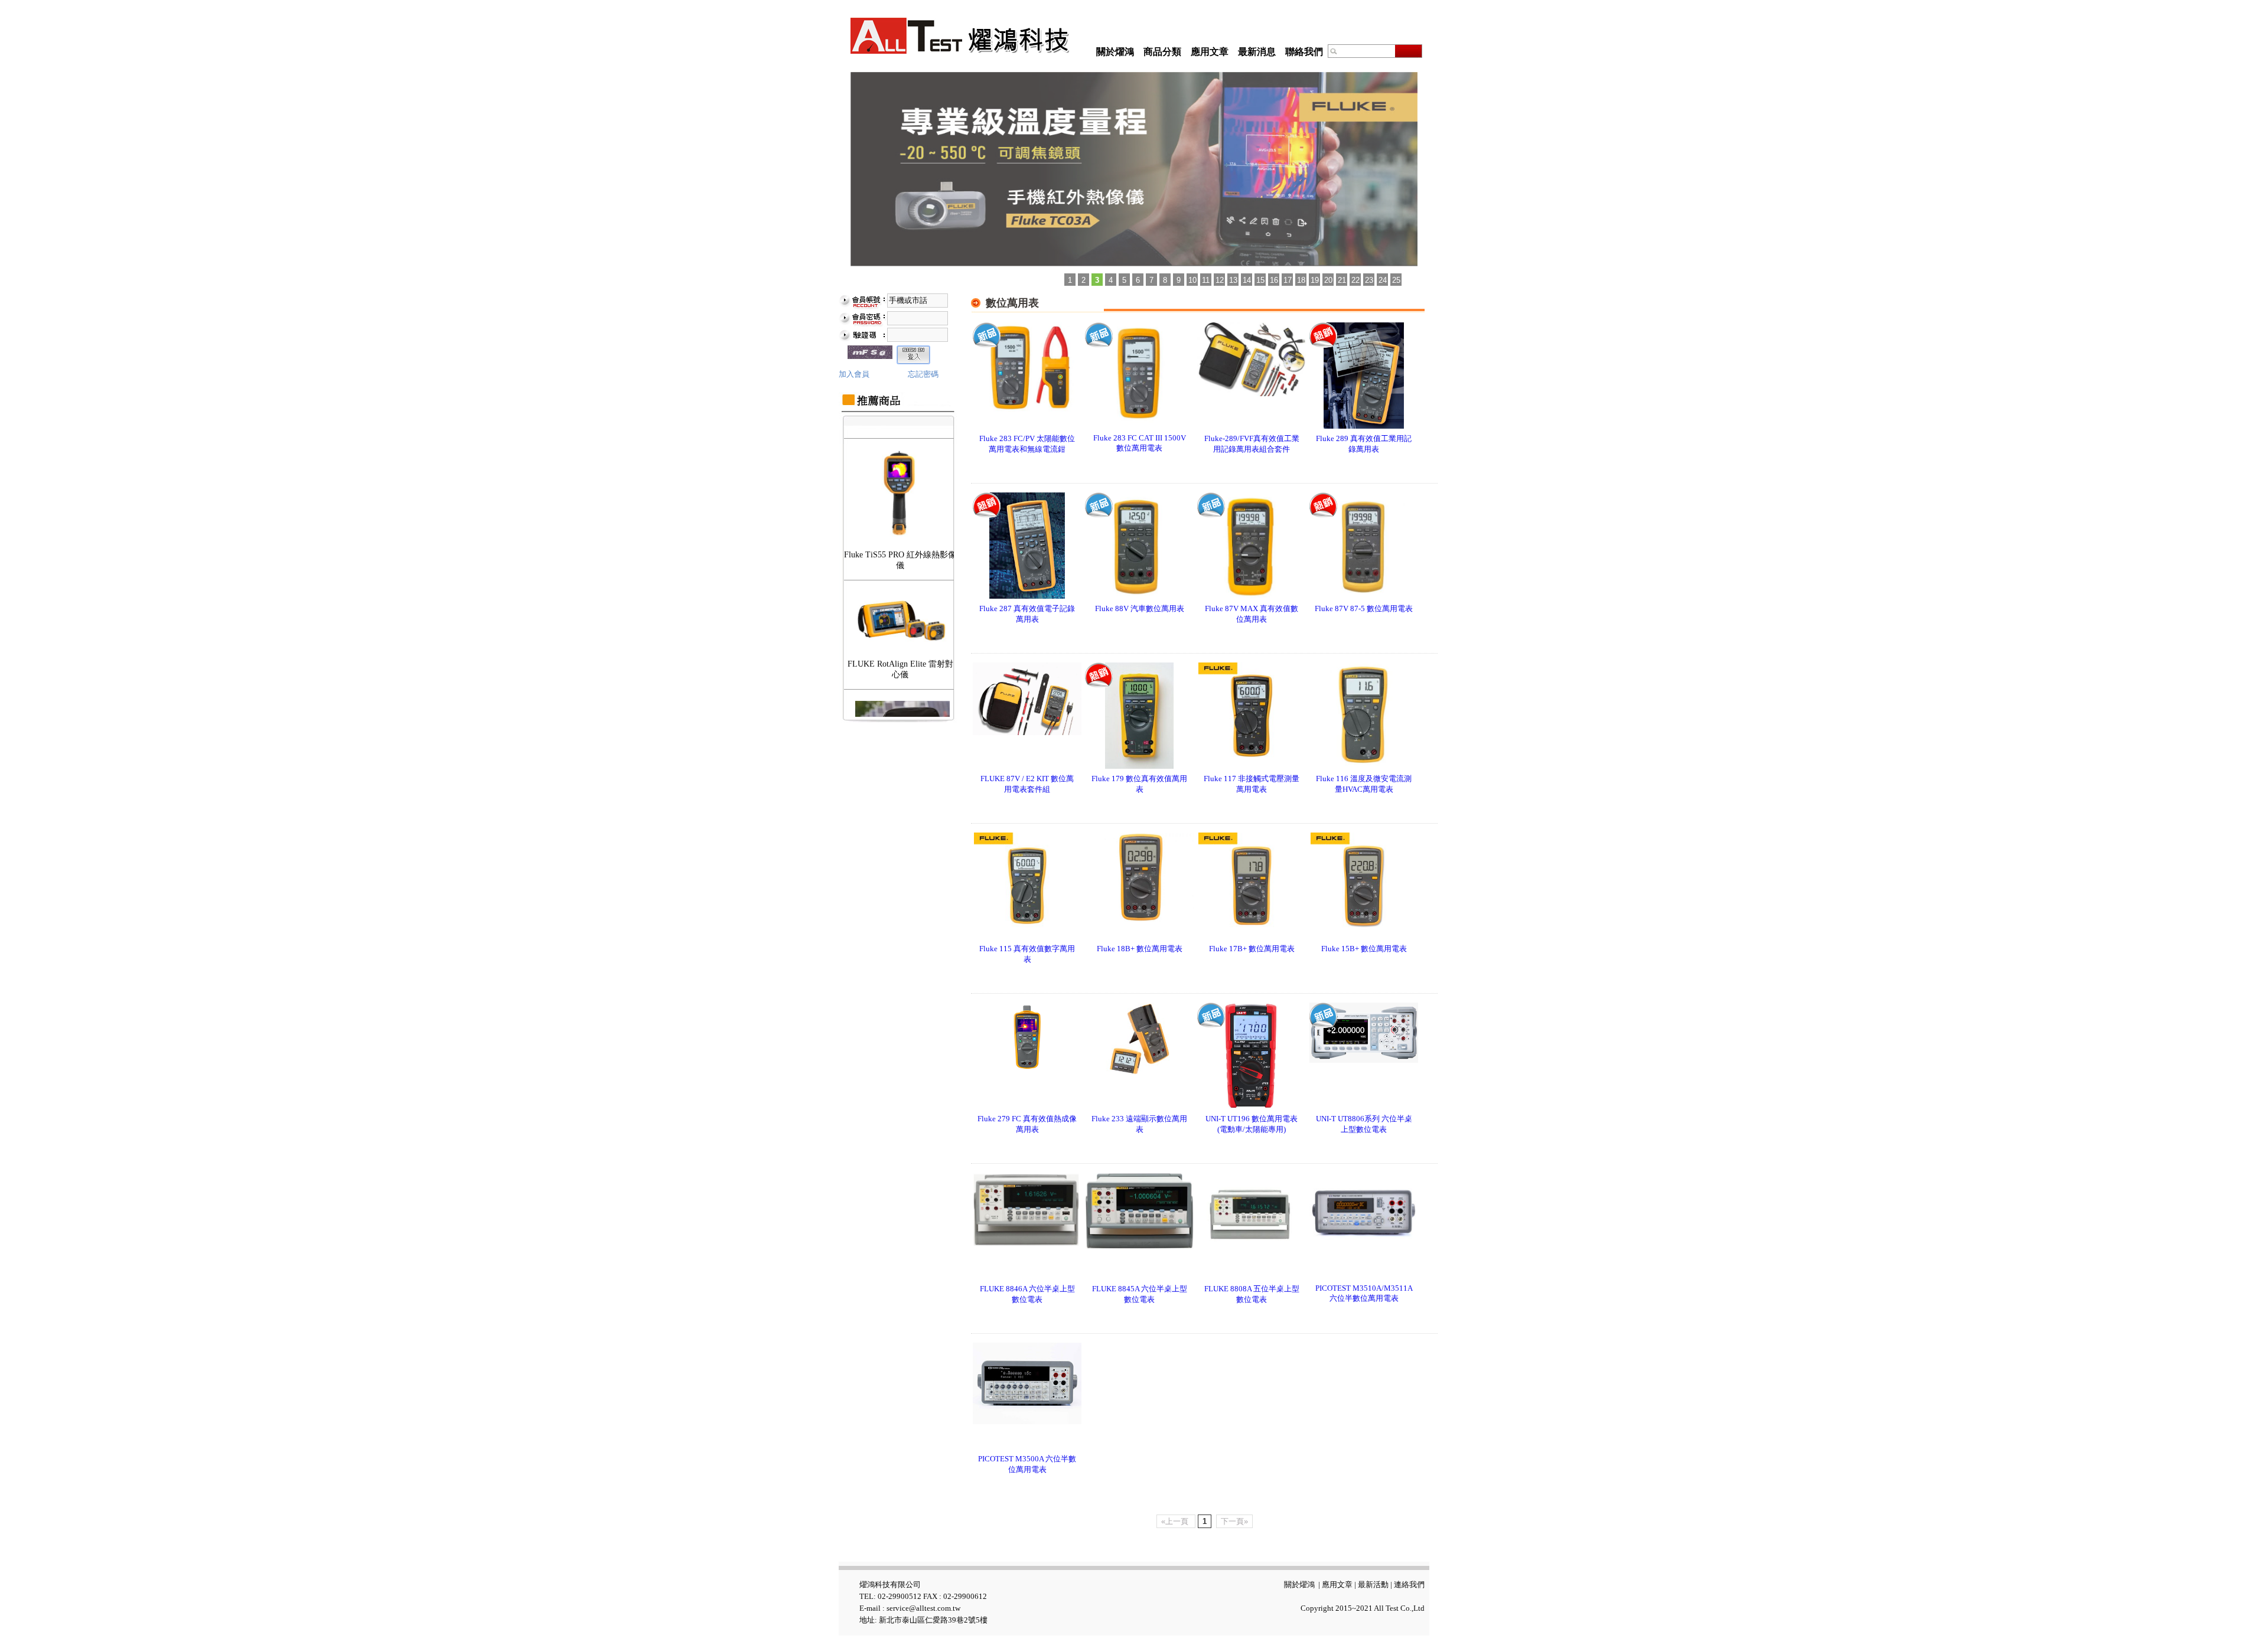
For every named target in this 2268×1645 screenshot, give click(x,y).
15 (1260, 280)
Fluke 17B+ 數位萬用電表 (1252, 949)
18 (1301, 280)
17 (1288, 280)
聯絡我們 (1304, 52)
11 (1206, 280)
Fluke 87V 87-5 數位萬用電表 (1364, 608)
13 (1233, 280)
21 (1342, 280)
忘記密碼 (923, 374)
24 (1383, 280)
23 (1369, 280)
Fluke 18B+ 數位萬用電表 (1140, 949)
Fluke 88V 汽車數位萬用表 (1140, 608)
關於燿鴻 (1115, 52)
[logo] (960, 36)
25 (1396, 280)
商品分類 (1162, 52)
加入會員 (854, 374)
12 (1220, 280)
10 (1192, 280)
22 (1355, 280)
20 (1328, 280)
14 (1247, 280)
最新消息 (1257, 52)
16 (1274, 280)
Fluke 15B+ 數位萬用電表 (1364, 949)
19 (1315, 280)
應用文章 (1210, 52)
